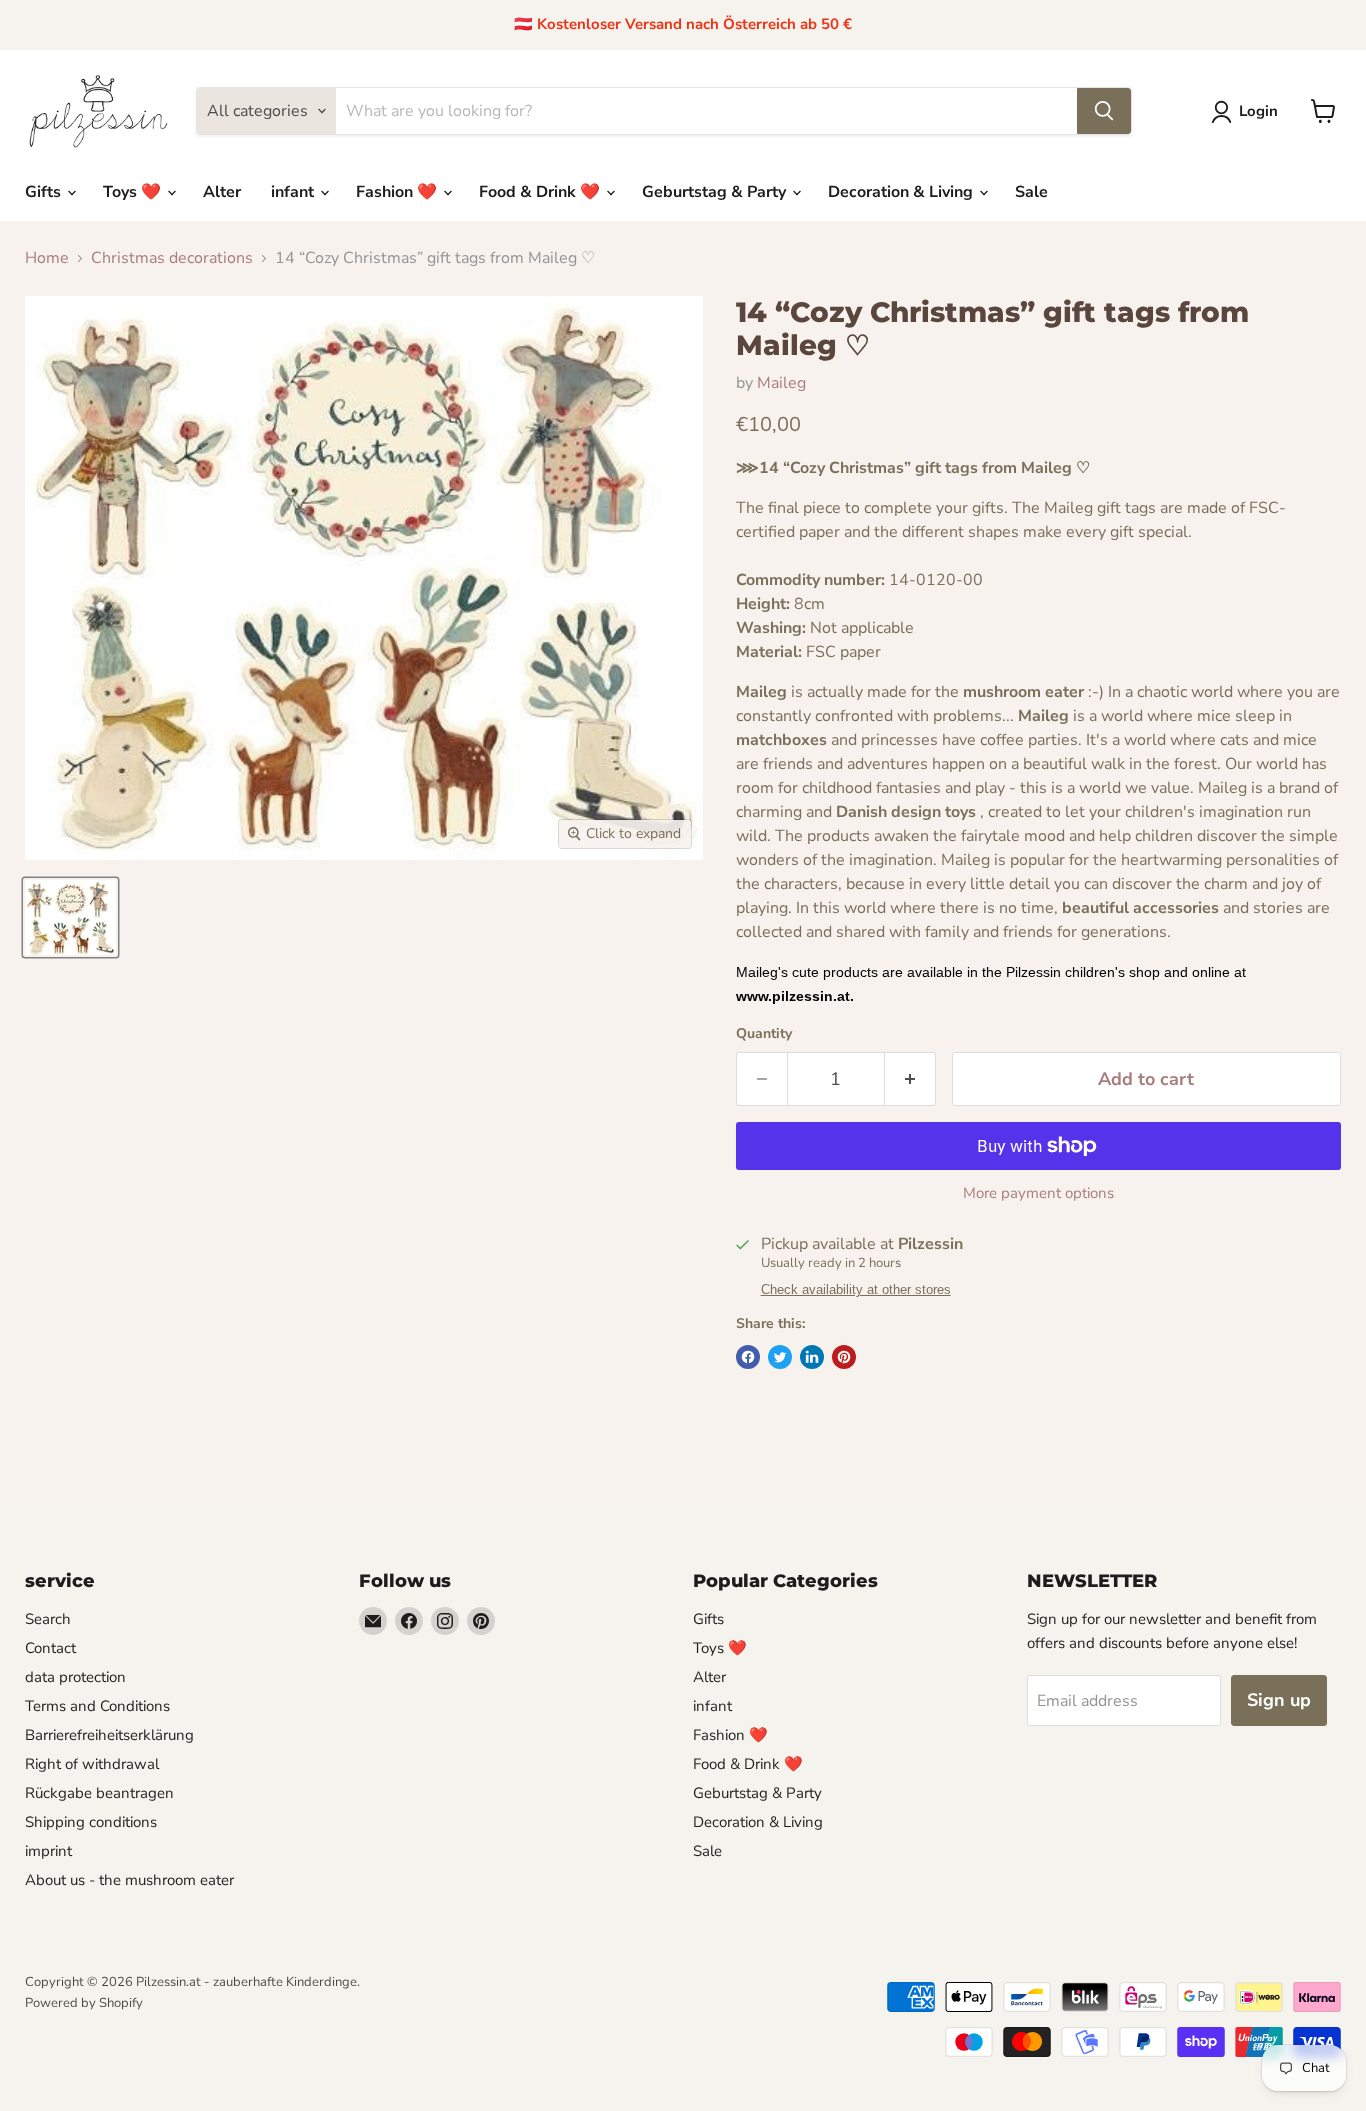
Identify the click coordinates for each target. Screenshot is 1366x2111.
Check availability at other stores (856, 1290)
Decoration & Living (902, 192)
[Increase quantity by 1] (910, 1079)
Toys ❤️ (134, 192)
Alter (222, 192)
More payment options (1038, 1193)
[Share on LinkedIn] (812, 1357)
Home (47, 258)
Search (48, 1619)
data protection (75, 1677)
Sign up (1279, 1700)
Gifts (45, 192)
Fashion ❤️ (398, 192)
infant (294, 192)
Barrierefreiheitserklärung (109, 1735)
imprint (48, 1851)
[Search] (1104, 111)
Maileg (781, 383)
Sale (1031, 192)
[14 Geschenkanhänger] (70, 917)
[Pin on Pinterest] (844, 1357)
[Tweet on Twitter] (780, 1357)
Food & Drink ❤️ (541, 192)
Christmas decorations (172, 258)
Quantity (764, 1034)
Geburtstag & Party (716, 192)
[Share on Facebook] (748, 1357)
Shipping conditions (91, 1822)
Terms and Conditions (97, 1706)
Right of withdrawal (92, 1764)
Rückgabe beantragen (99, 1793)
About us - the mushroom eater (129, 1880)
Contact (50, 1648)
